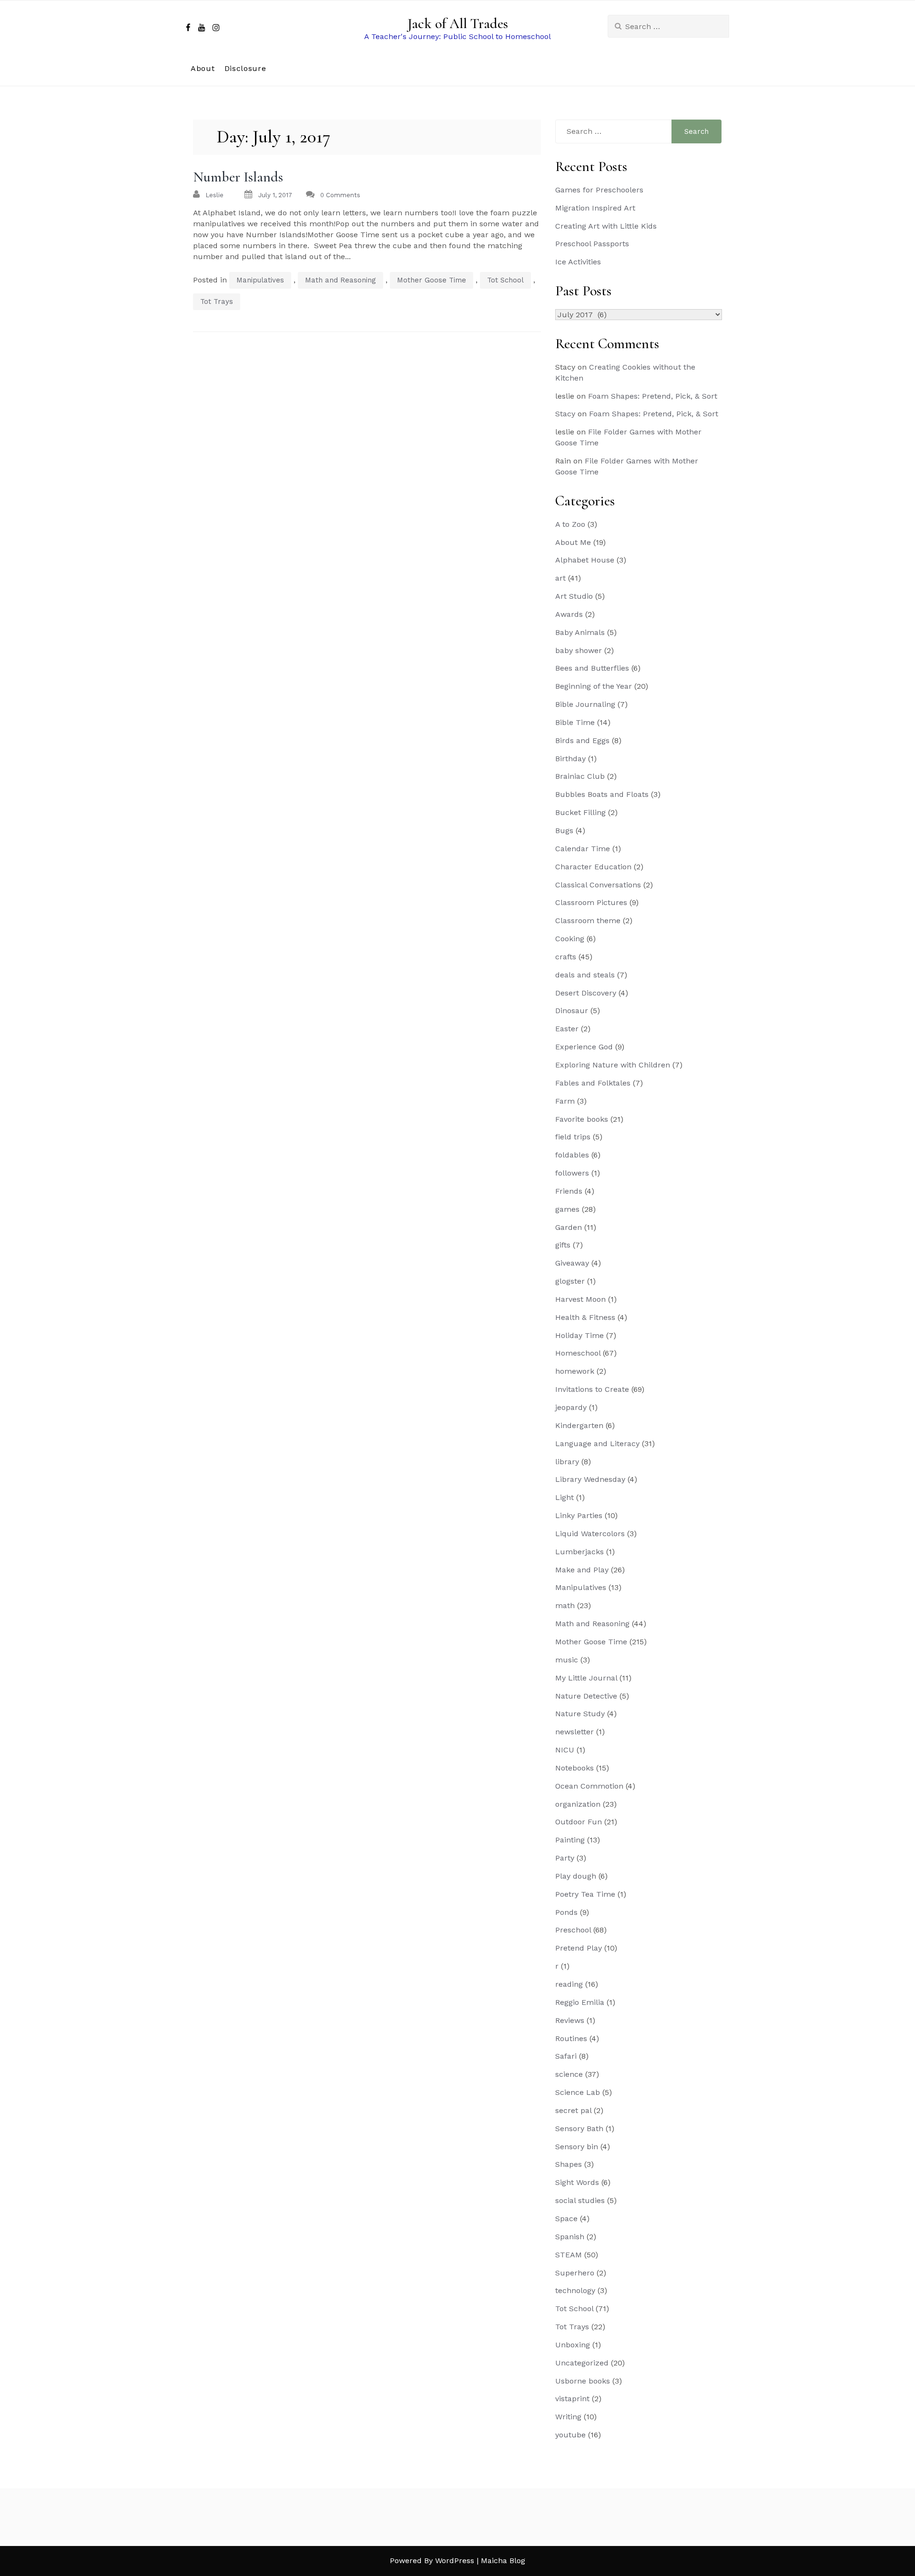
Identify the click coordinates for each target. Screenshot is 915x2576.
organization (578, 1804)
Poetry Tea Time (585, 1894)
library (567, 1462)
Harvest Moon (580, 1299)
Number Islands (238, 177)
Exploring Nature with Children (613, 1065)
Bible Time (575, 722)
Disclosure (245, 68)
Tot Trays (217, 302)
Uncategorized (582, 2363)
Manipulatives (260, 280)
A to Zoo (570, 524)
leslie (214, 195)
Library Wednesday (590, 1479)
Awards (569, 614)
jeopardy (571, 1407)
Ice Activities (578, 262)
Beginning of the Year (594, 686)
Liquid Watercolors (590, 1534)
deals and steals (585, 975)
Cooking (570, 939)
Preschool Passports (592, 244)
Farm (565, 1101)
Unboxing (573, 2345)
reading (569, 1984)
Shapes (569, 2164)
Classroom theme (588, 921)
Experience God (584, 1047)
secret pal (573, 2110)
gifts (563, 1245)
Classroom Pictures (591, 902)
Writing (568, 2417)
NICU (565, 1750)
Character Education (593, 867)
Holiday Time (579, 1335)
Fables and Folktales (593, 1083)
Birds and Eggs (582, 740)
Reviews (570, 2020)
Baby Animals (580, 632)
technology (575, 2290)
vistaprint (572, 2399)
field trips (573, 1137)
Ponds (566, 1912)
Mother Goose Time (432, 280)
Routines (571, 2038)
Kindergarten (579, 1425)
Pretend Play (579, 1948)
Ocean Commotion (589, 1786)
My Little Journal (586, 1678)
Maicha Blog (503, 2561)
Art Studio (574, 596)
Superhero (575, 2273)
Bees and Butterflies (592, 668)
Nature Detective (586, 1696)
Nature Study (580, 1714)
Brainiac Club (580, 776)
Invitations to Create (592, 1389)
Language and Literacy (597, 1444)
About (203, 68)
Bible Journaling (585, 704)
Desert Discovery (586, 993)
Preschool (573, 1930)
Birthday (570, 759)
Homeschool (578, 1353)
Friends (569, 1191)
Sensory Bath (579, 2128)
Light (564, 1497)
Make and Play (582, 1570)
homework (575, 1371)
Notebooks (574, 1768)
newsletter (574, 1732)
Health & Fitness (585, 1317)
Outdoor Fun (579, 1822)
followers (572, 1173)
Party (565, 1858)
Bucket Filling (580, 812)
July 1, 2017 (275, 195)
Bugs (564, 830)
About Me (573, 542)
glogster (570, 1281)
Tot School (505, 280)
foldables (572, 1155)
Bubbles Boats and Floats (602, 794)
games (567, 1209)
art (560, 578)
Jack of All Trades (458, 24)
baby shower (579, 650)
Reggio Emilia (580, 2002)
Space (566, 2219)
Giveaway (572, 1263)
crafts (566, 957)
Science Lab (578, 2092)
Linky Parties (579, 1515)
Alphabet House (585, 560)
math (565, 1605)
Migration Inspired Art (595, 208)
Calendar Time (583, 849)
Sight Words (577, 2182)
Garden (569, 1227)
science (569, 2074)
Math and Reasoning (341, 280)
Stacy (565, 414)
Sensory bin (577, 2147)
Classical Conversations (598, 885)
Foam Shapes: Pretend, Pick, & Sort (653, 396)
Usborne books (583, 2381)
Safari (566, 2056)
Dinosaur (572, 1011)
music (567, 1660)
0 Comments (340, 195)
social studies (580, 2200)
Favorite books (582, 1119)
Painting (570, 1840)
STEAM (569, 2255)
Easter (567, 1029)
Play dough (576, 1876)
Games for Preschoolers (599, 190)
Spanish (570, 2237)
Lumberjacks (579, 1552)
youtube (570, 2435)
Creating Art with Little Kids (606, 226)
